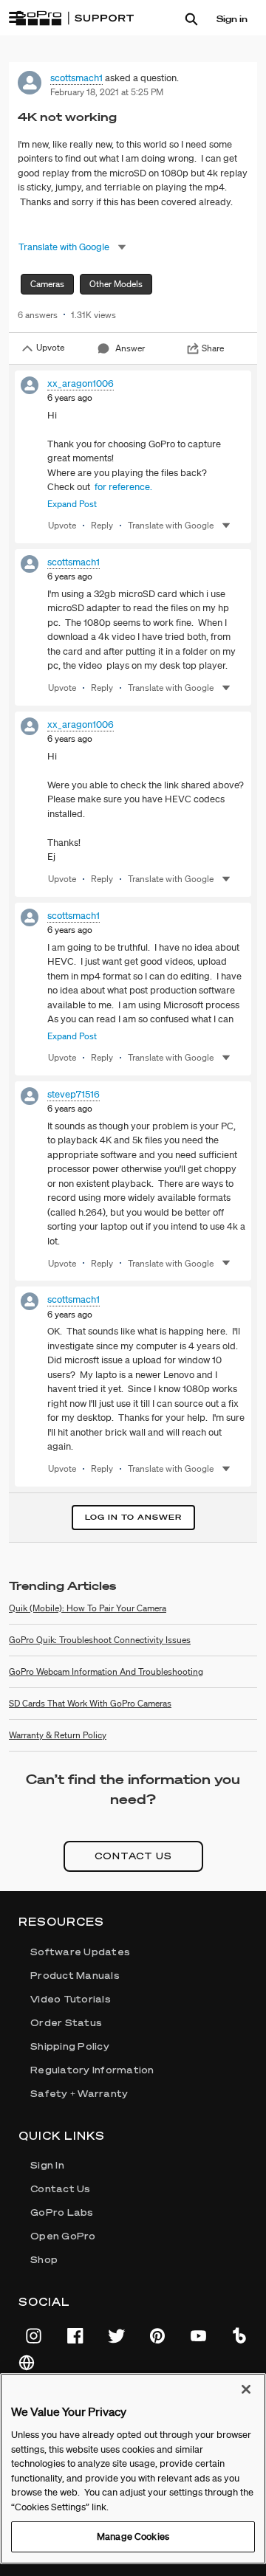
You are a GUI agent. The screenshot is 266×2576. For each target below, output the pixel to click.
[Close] (246, 2389)
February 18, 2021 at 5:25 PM (107, 92)
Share (213, 348)
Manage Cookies (133, 2537)
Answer (130, 348)
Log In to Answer (133, 1517)
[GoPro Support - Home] (75, 18)
